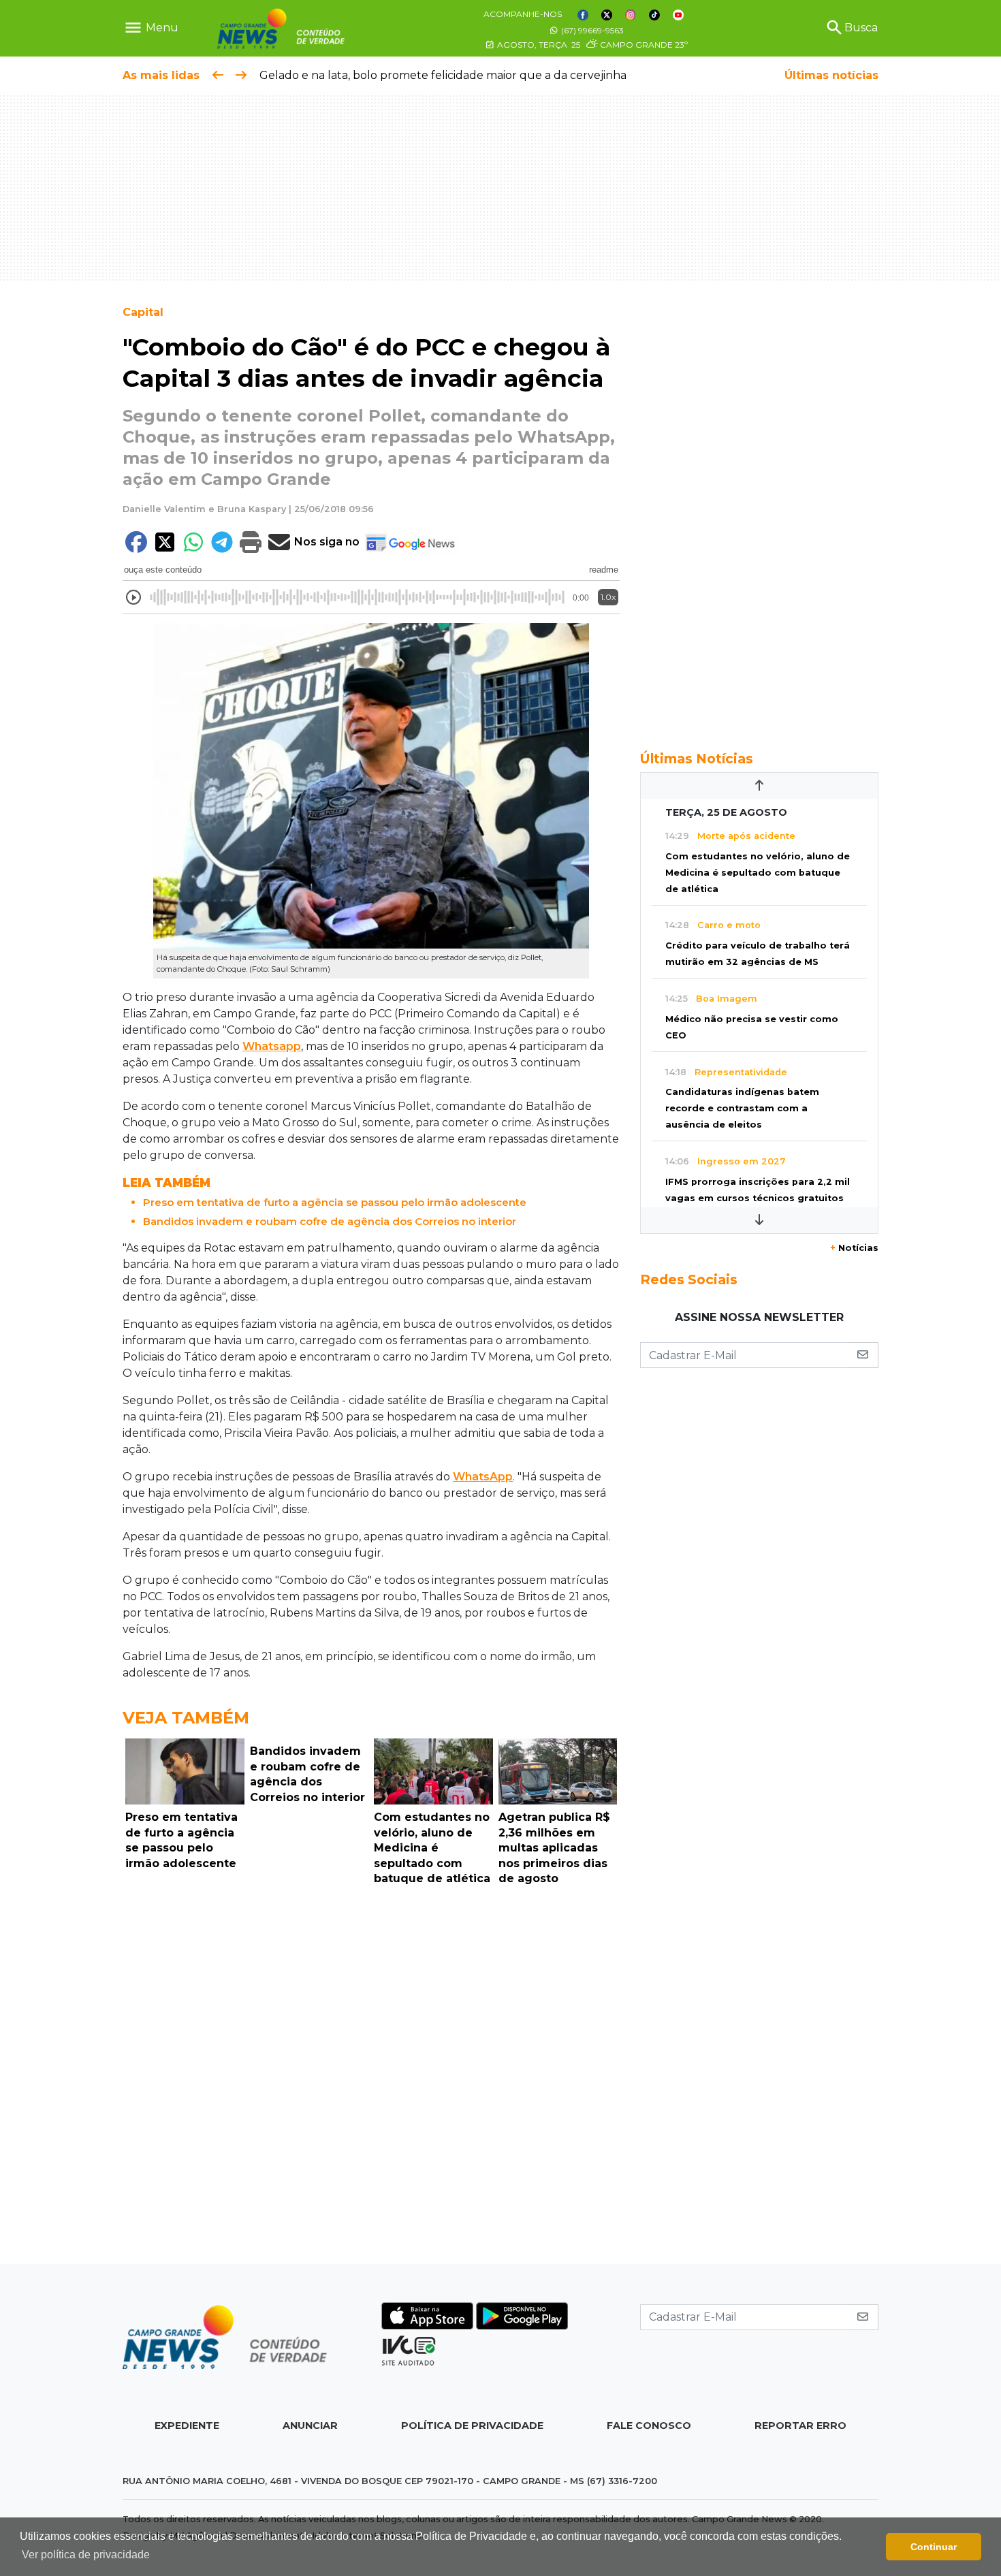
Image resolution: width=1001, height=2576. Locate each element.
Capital (143, 312)
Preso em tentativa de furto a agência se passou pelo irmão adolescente (335, 1202)
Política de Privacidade (472, 2426)
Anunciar (310, 2426)
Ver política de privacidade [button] (86, 2555)
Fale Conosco (649, 2426)
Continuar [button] (934, 2547)
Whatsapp (272, 1046)
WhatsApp (483, 1477)
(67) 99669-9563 (591, 30)
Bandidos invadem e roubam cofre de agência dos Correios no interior (330, 1221)
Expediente (187, 2426)
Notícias (854, 1248)
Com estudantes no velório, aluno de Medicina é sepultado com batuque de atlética (758, 873)
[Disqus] (371, 2078)
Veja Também (186, 1718)
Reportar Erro (800, 2426)
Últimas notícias (831, 75)
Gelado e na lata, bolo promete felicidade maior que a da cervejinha (443, 75)
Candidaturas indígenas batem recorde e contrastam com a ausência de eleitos (742, 1108)
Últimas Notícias (697, 759)
